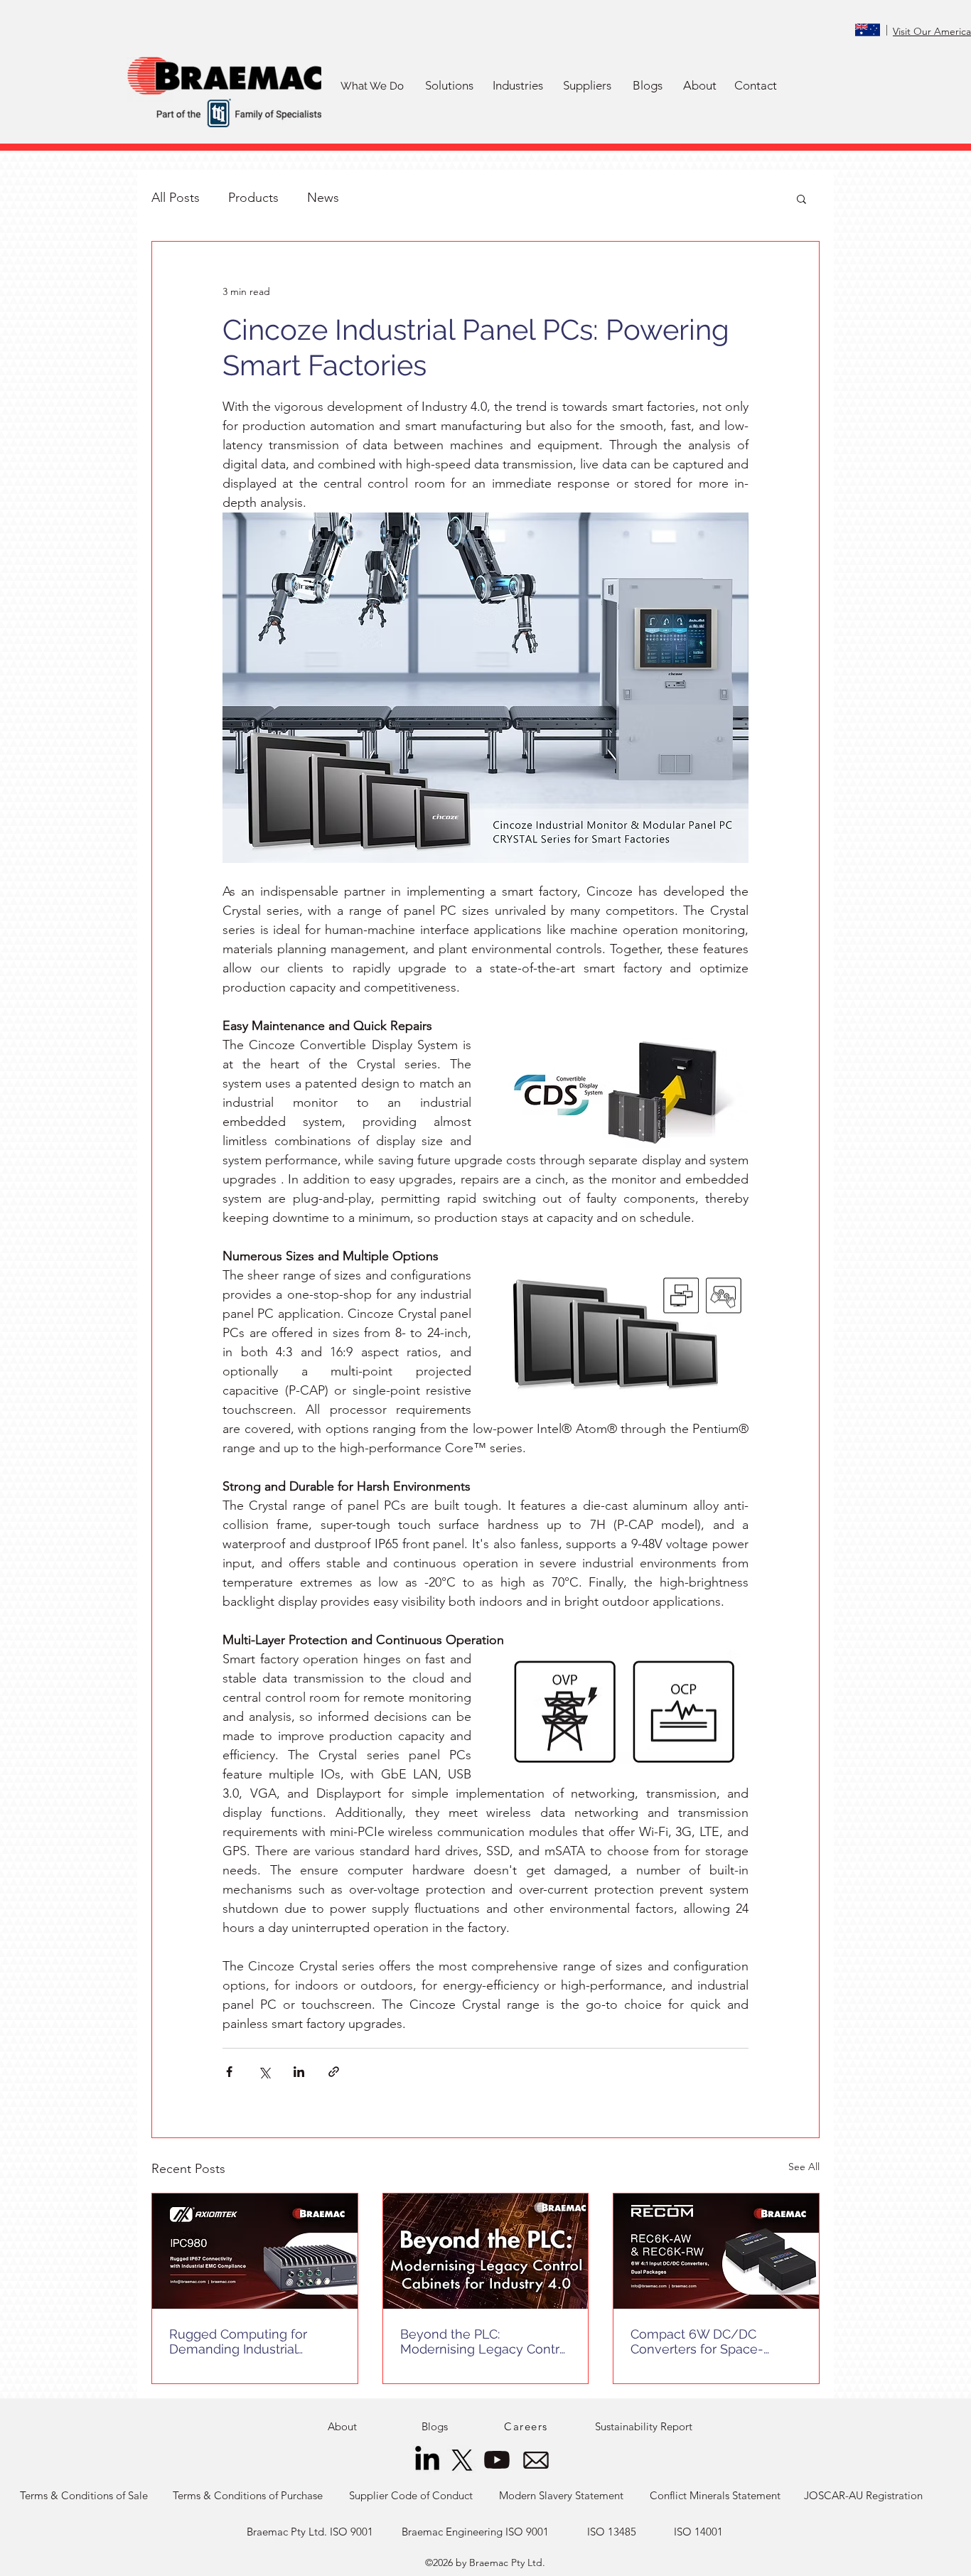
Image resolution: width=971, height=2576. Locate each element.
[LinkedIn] (427, 2460)
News (323, 198)
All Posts (176, 198)
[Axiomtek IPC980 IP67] (255, 2251)
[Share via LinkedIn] (299, 2072)
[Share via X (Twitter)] (264, 2072)
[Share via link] (334, 2072)
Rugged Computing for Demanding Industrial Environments (238, 2341)
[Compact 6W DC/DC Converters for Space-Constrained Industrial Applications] (716, 2251)
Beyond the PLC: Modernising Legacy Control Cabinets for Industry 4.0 (485, 2341)
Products (253, 198)
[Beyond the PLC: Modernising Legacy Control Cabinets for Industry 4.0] (486, 2251)
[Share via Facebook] (229, 2072)
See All (804, 2167)
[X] (462, 2460)
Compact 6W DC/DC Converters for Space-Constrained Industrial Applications (697, 2341)
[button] (449, 86)
